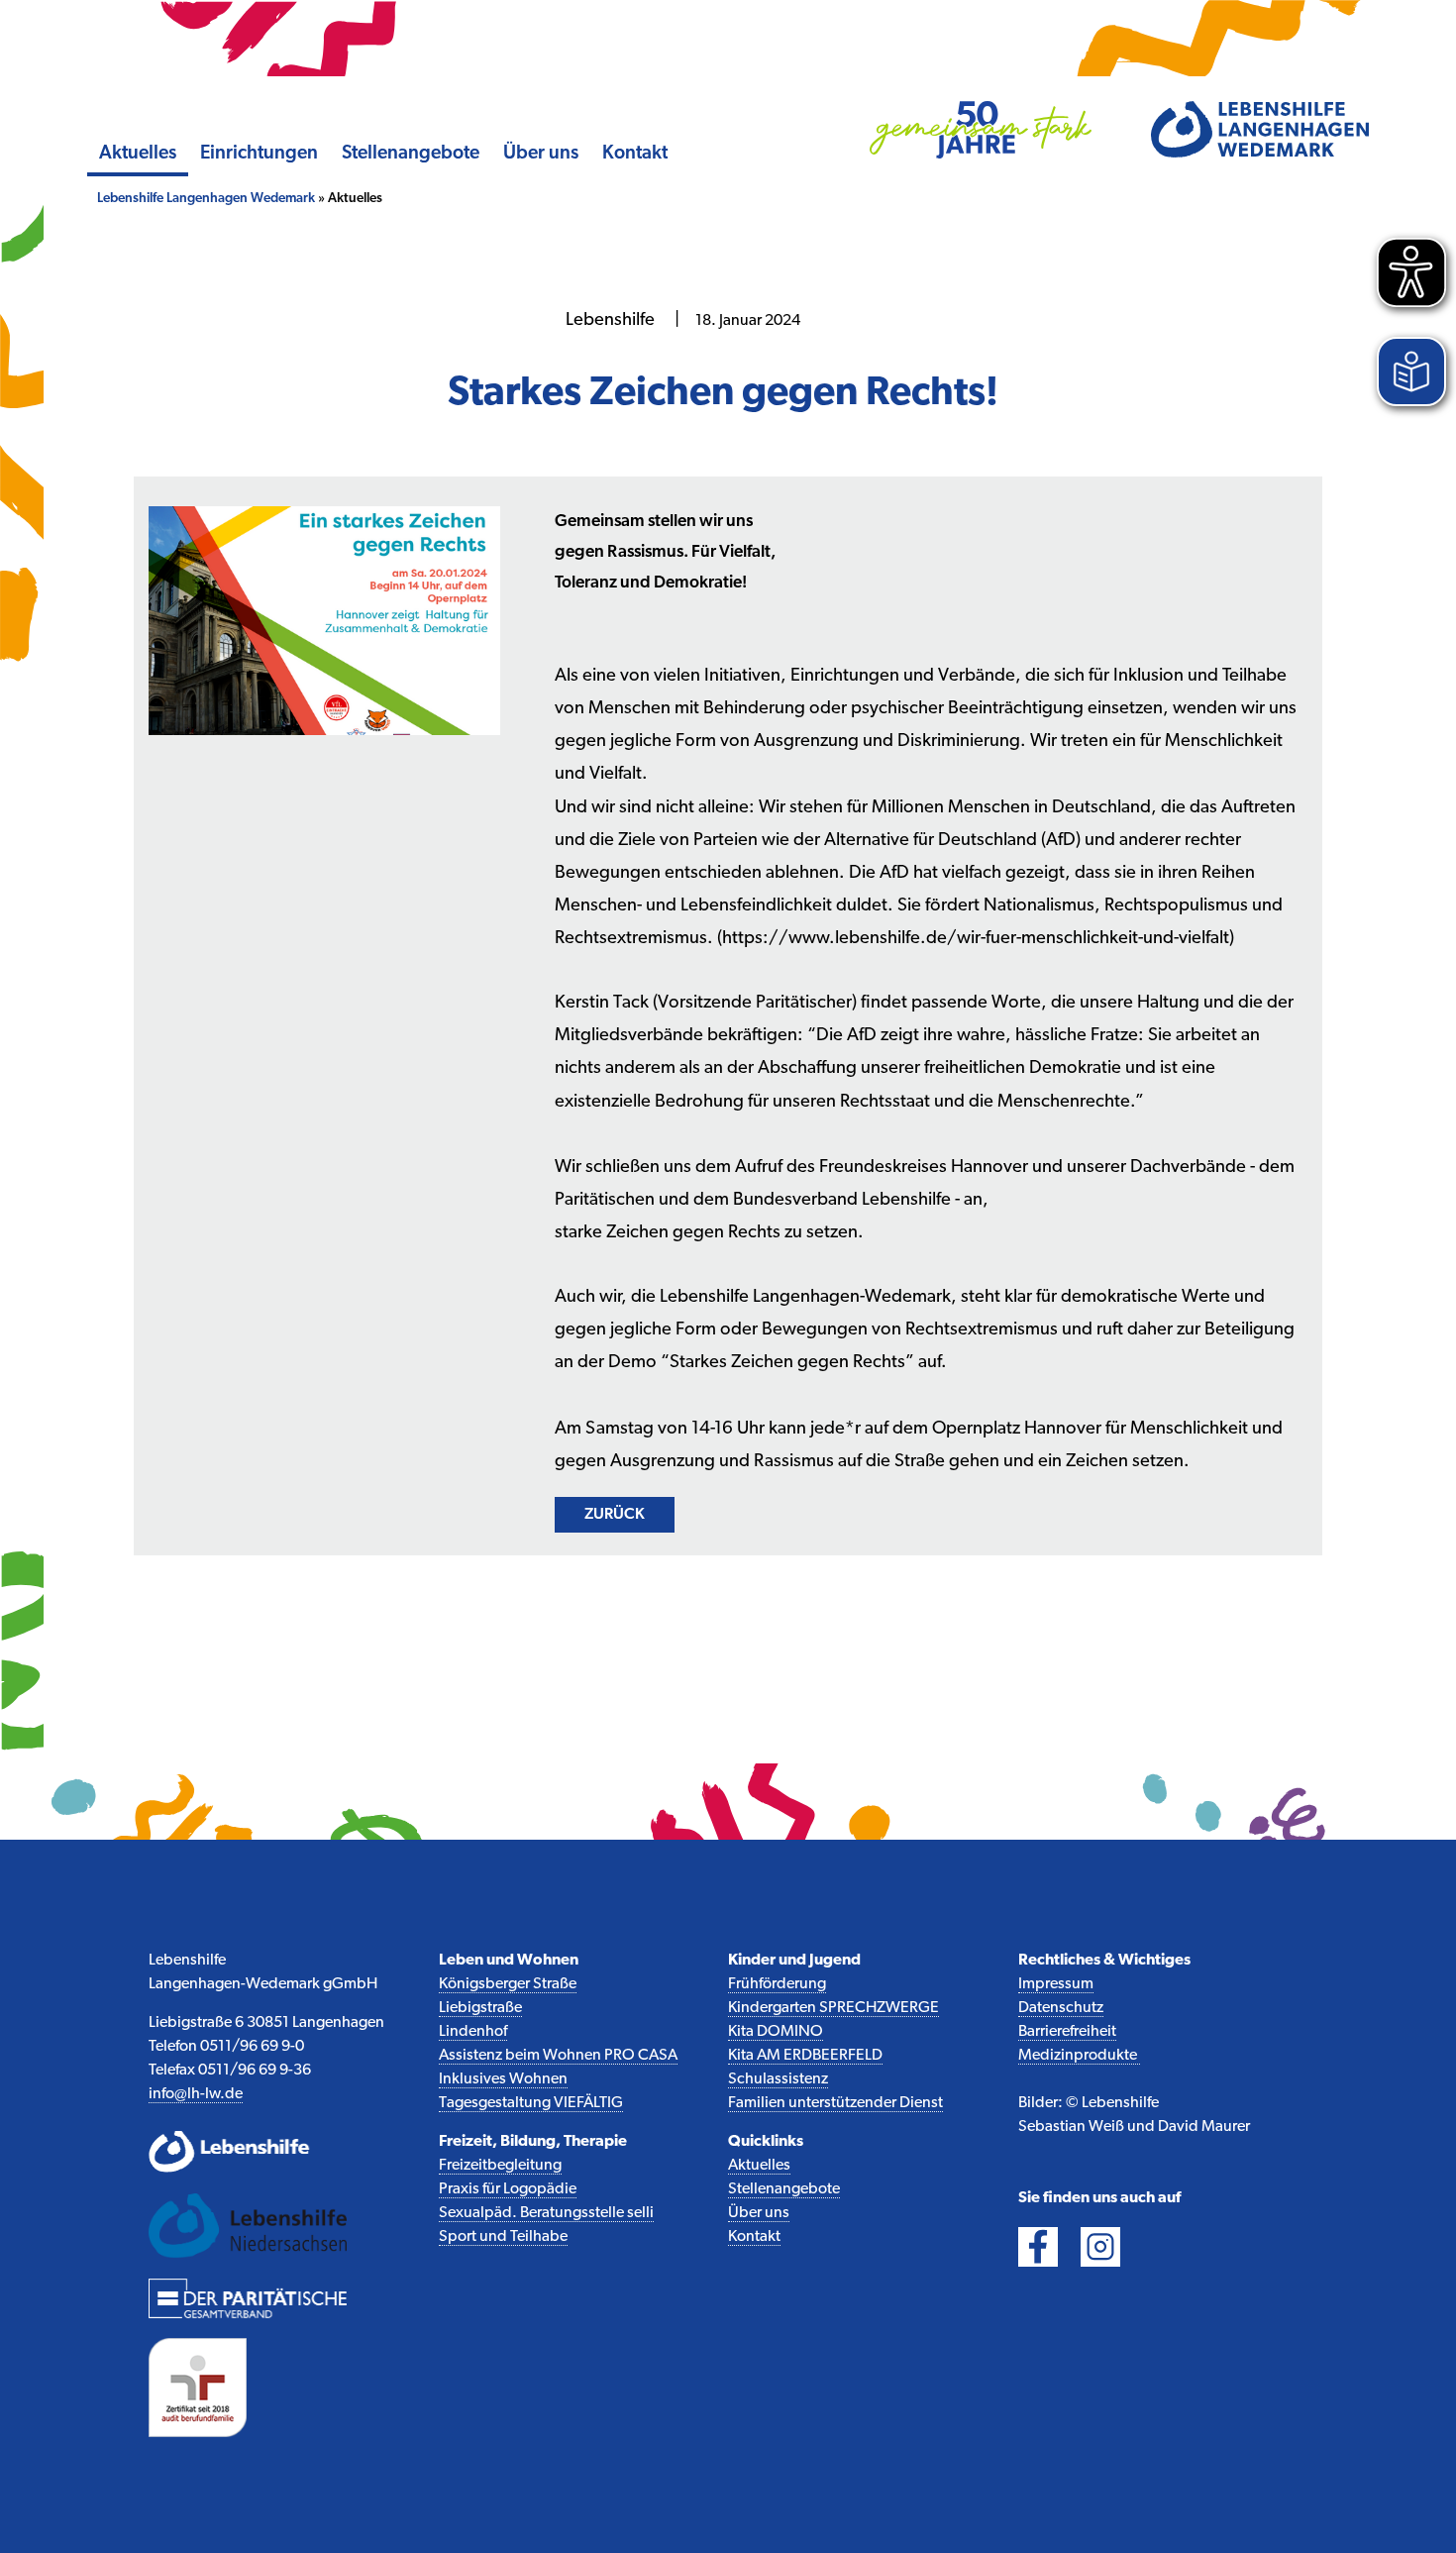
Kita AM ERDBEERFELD (805, 2056)
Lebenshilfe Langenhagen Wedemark (206, 199)
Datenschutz (1061, 2008)
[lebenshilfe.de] (248, 2152)
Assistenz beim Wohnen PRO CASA (558, 2056)
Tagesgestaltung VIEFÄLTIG (531, 2103)
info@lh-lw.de (196, 2094)
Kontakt (635, 154)
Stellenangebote (411, 154)
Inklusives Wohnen (503, 2079)
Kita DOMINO (776, 2032)
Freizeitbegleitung (500, 2166)
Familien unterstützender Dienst (835, 2103)
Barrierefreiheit (1067, 2032)
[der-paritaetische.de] (248, 2298)
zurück (615, 1515)
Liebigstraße (480, 2008)
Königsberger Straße (508, 1984)
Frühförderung (777, 1984)
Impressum (1056, 1984)
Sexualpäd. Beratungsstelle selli (546, 2213)
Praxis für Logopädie (508, 2189)
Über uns (541, 154)
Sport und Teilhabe (503, 2237)
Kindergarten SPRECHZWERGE (833, 2008)
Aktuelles (138, 154)
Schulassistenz (778, 2079)
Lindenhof (473, 2032)
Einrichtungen (259, 154)
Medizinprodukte (1079, 2056)
